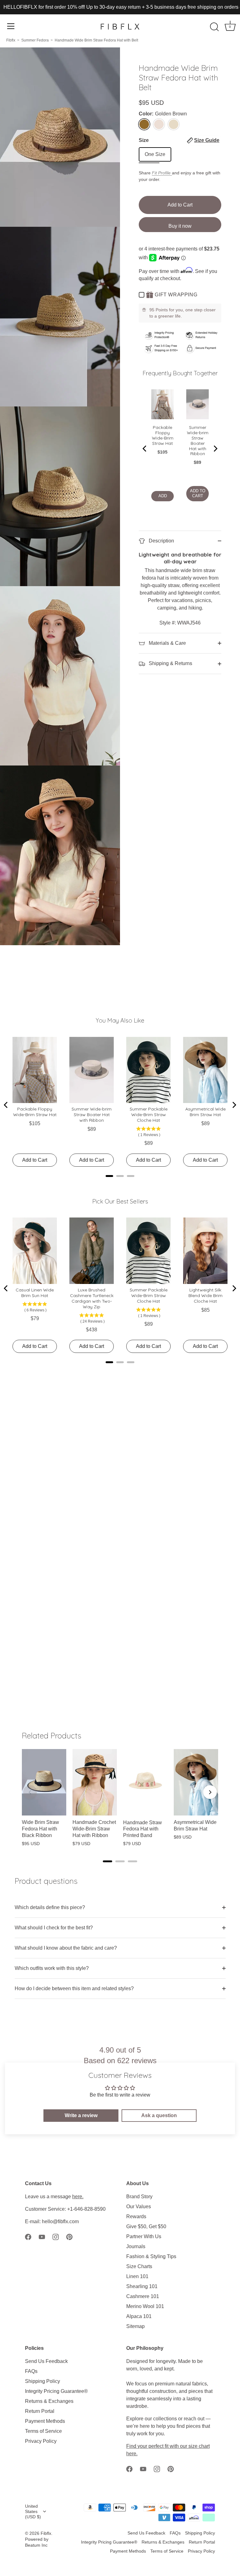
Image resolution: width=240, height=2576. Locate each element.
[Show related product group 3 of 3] (132, 1861)
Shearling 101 (142, 2286)
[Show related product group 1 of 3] (107, 1861)
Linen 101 (137, 2276)
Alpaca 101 (139, 2316)
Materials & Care (167, 643)
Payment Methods (45, 2421)
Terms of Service (43, 2431)
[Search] (214, 27)
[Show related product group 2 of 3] (120, 1861)
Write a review (81, 2115)
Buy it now (180, 226)
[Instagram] (56, 2236)
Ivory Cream (159, 124)
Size (179, 140)
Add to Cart (180, 205)
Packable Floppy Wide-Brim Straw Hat (163, 435)
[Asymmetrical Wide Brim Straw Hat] (196, 1782)
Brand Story (139, 2197)
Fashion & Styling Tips (151, 2256)
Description (161, 541)
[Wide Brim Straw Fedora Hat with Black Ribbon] (44, 1782)
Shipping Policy (42, 2381)
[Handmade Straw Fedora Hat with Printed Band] (145, 1782)
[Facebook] (28, 2236)
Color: (163, 114)
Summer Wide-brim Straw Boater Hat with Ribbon (198, 441)
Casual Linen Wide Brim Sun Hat (35, 1293)
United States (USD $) (33, 2512)
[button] (203, 140)
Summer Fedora (35, 40)
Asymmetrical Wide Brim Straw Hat (205, 1112)
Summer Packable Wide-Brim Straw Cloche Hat (149, 1115)
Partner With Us (144, 2236)
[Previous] (145, 449)
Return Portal (40, 2411)
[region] (120, 1801)
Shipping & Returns (170, 663)
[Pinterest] (69, 2236)
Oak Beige (174, 124)
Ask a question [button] (159, 2115)
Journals (136, 2246)
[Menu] (11, 26)
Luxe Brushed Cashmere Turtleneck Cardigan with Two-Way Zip (92, 1298)
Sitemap (135, 2326)
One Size (155, 154)
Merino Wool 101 (145, 2306)
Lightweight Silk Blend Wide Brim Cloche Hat (205, 1295)
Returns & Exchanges (49, 2401)
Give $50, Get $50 (146, 2226)
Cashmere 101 (143, 2296)
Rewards (136, 2216)
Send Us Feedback (46, 2361)
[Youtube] (42, 2236)
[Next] (215, 449)
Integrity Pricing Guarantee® (56, 2391)
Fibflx (11, 40)
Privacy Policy (41, 2441)
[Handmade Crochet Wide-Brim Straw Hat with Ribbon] (95, 1782)
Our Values (139, 2207)
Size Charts (139, 2266)
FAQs (31, 2371)
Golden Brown (144, 124)
